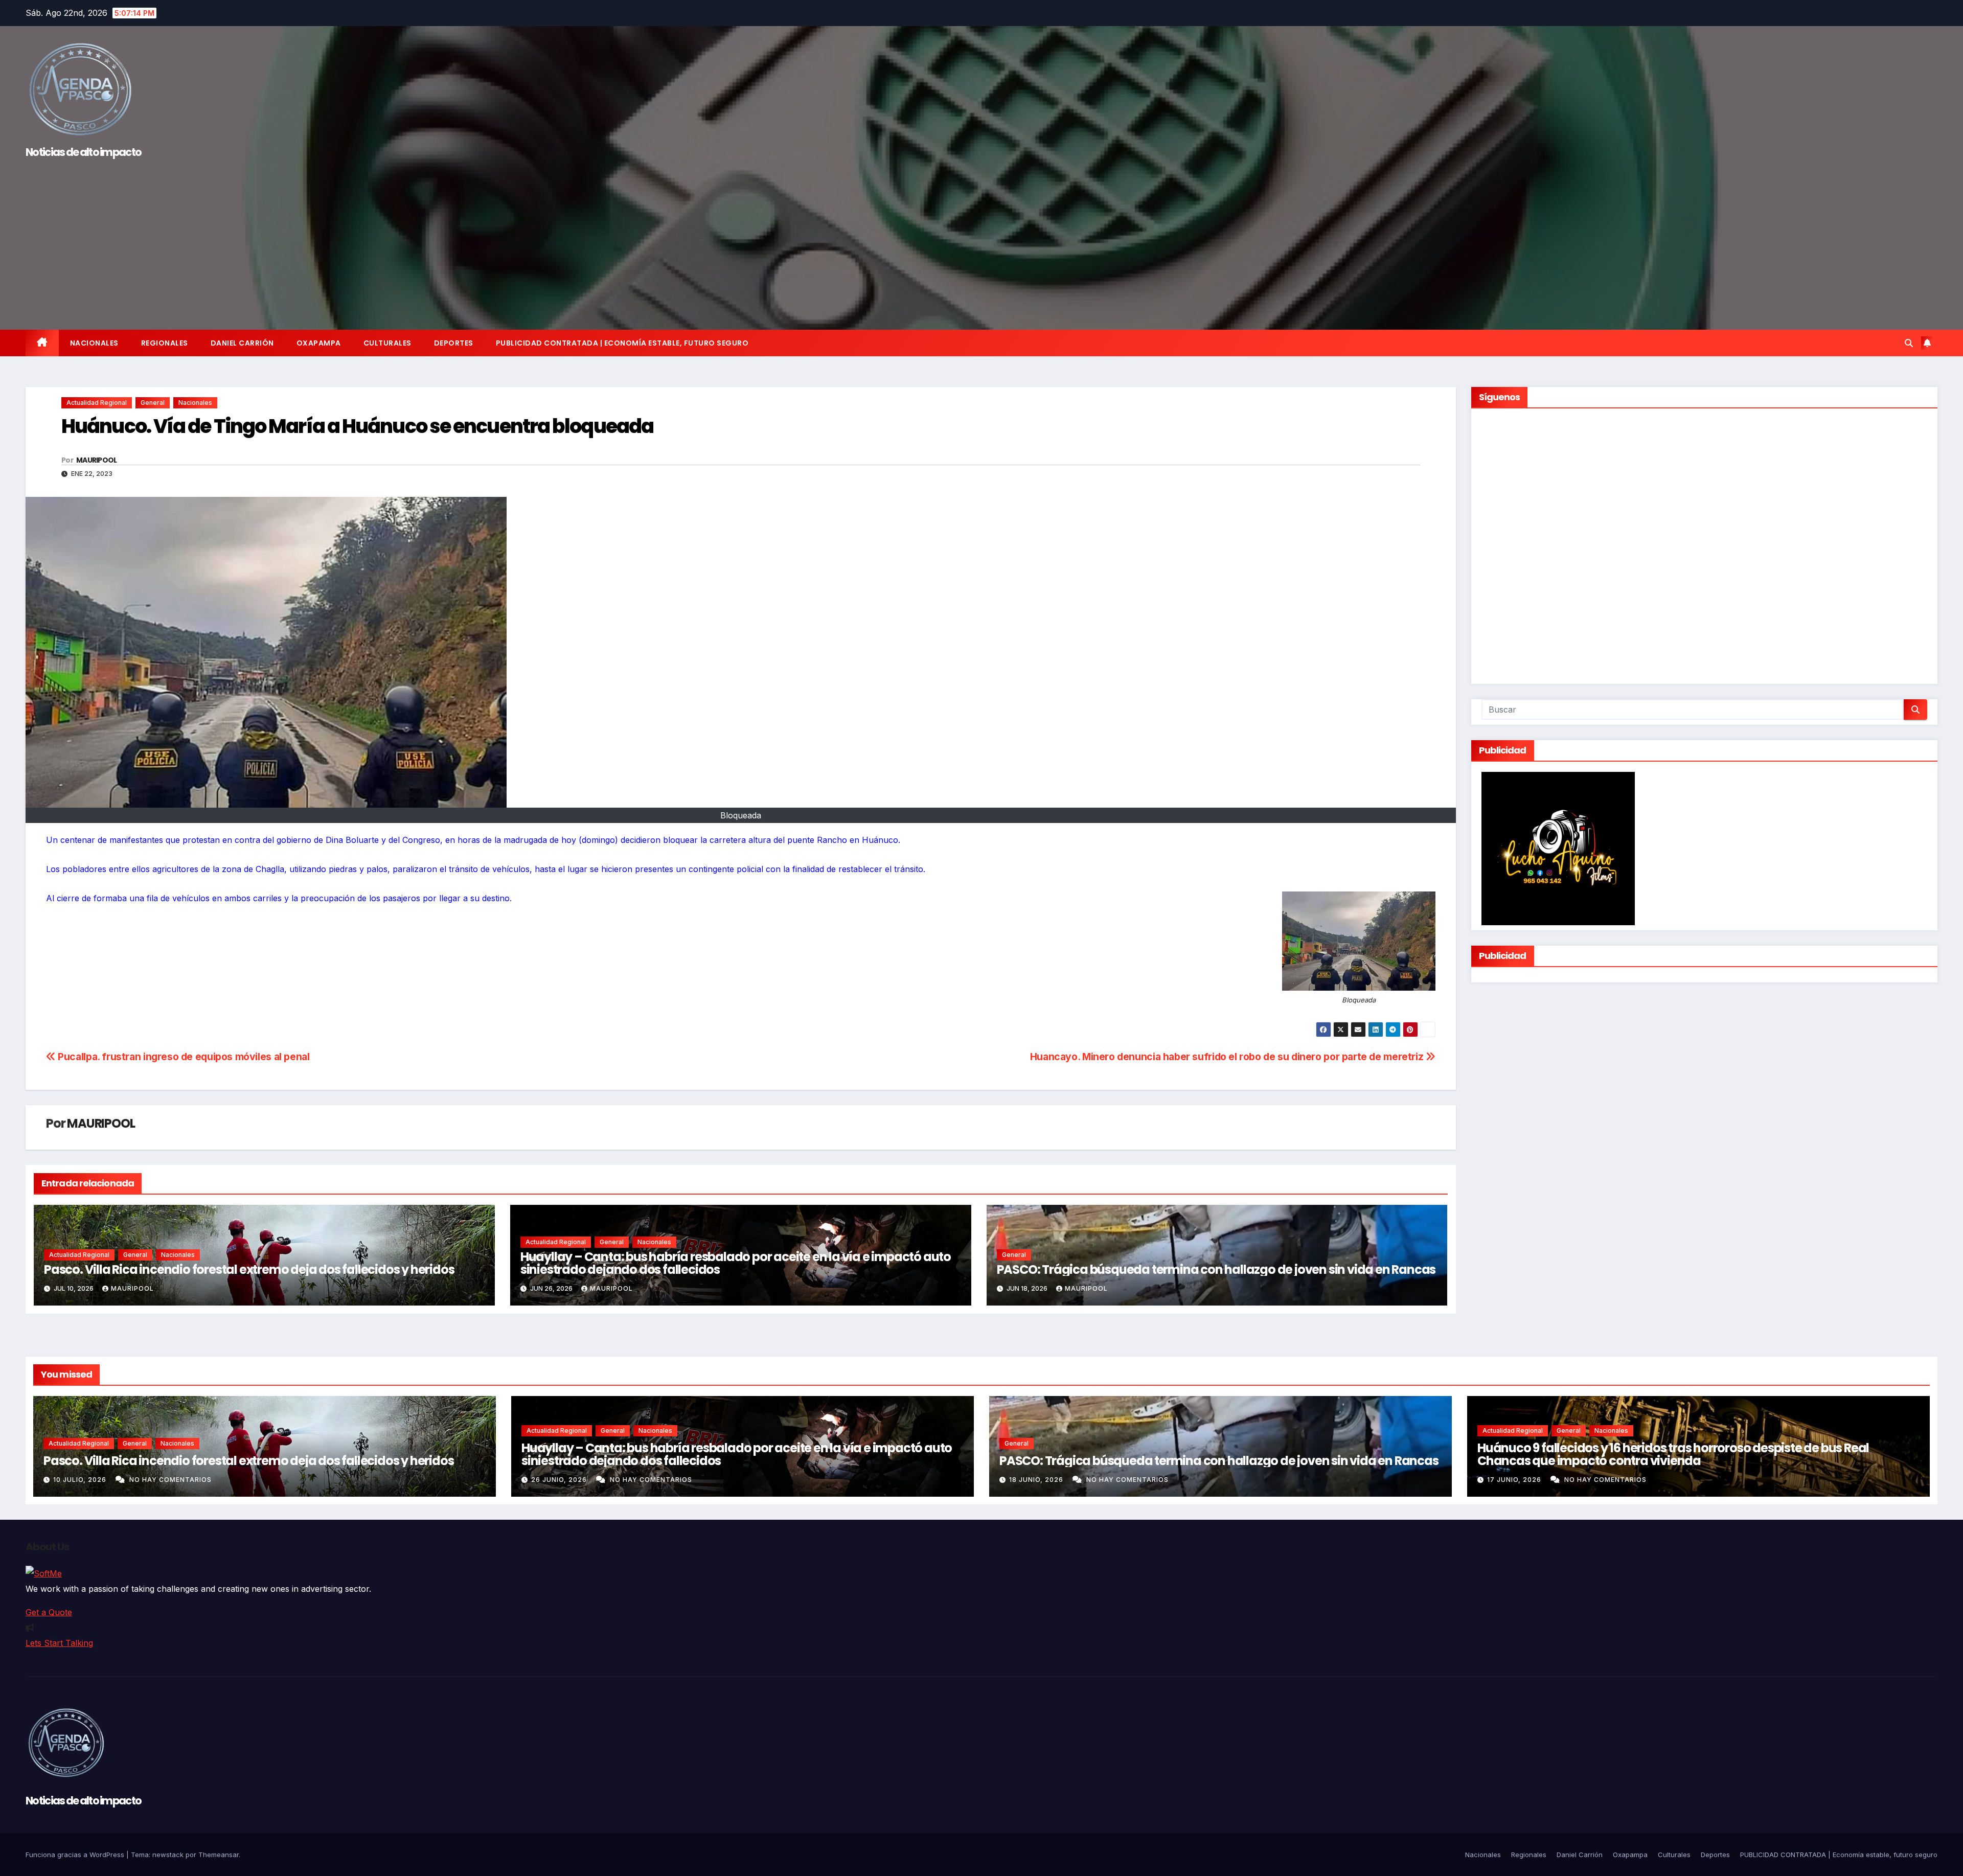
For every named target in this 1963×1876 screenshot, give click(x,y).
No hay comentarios (170, 1480)
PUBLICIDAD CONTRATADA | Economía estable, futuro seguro (622, 343)
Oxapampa (319, 343)
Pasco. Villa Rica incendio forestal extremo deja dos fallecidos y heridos (249, 1269)
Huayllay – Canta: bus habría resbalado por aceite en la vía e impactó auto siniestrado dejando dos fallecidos (736, 1263)
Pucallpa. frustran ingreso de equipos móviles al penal (183, 1057)
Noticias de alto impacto (83, 152)
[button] (1909, 343)
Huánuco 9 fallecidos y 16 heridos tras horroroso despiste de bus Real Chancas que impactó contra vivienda (1673, 1454)
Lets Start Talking (59, 1643)
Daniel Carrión (242, 343)
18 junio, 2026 (1037, 1480)
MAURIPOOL (97, 460)
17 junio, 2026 (1515, 1480)
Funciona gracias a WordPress (76, 1855)
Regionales (165, 343)
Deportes (454, 343)
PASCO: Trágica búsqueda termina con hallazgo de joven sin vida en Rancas (1216, 1269)
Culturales (387, 343)
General (153, 403)
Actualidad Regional (97, 403)
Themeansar (219, 1855)
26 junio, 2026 (560, 1480)
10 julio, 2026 (81, 1480)
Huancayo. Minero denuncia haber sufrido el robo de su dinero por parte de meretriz (1228, 1057)
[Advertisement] (981, 240)
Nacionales (94, 343)
